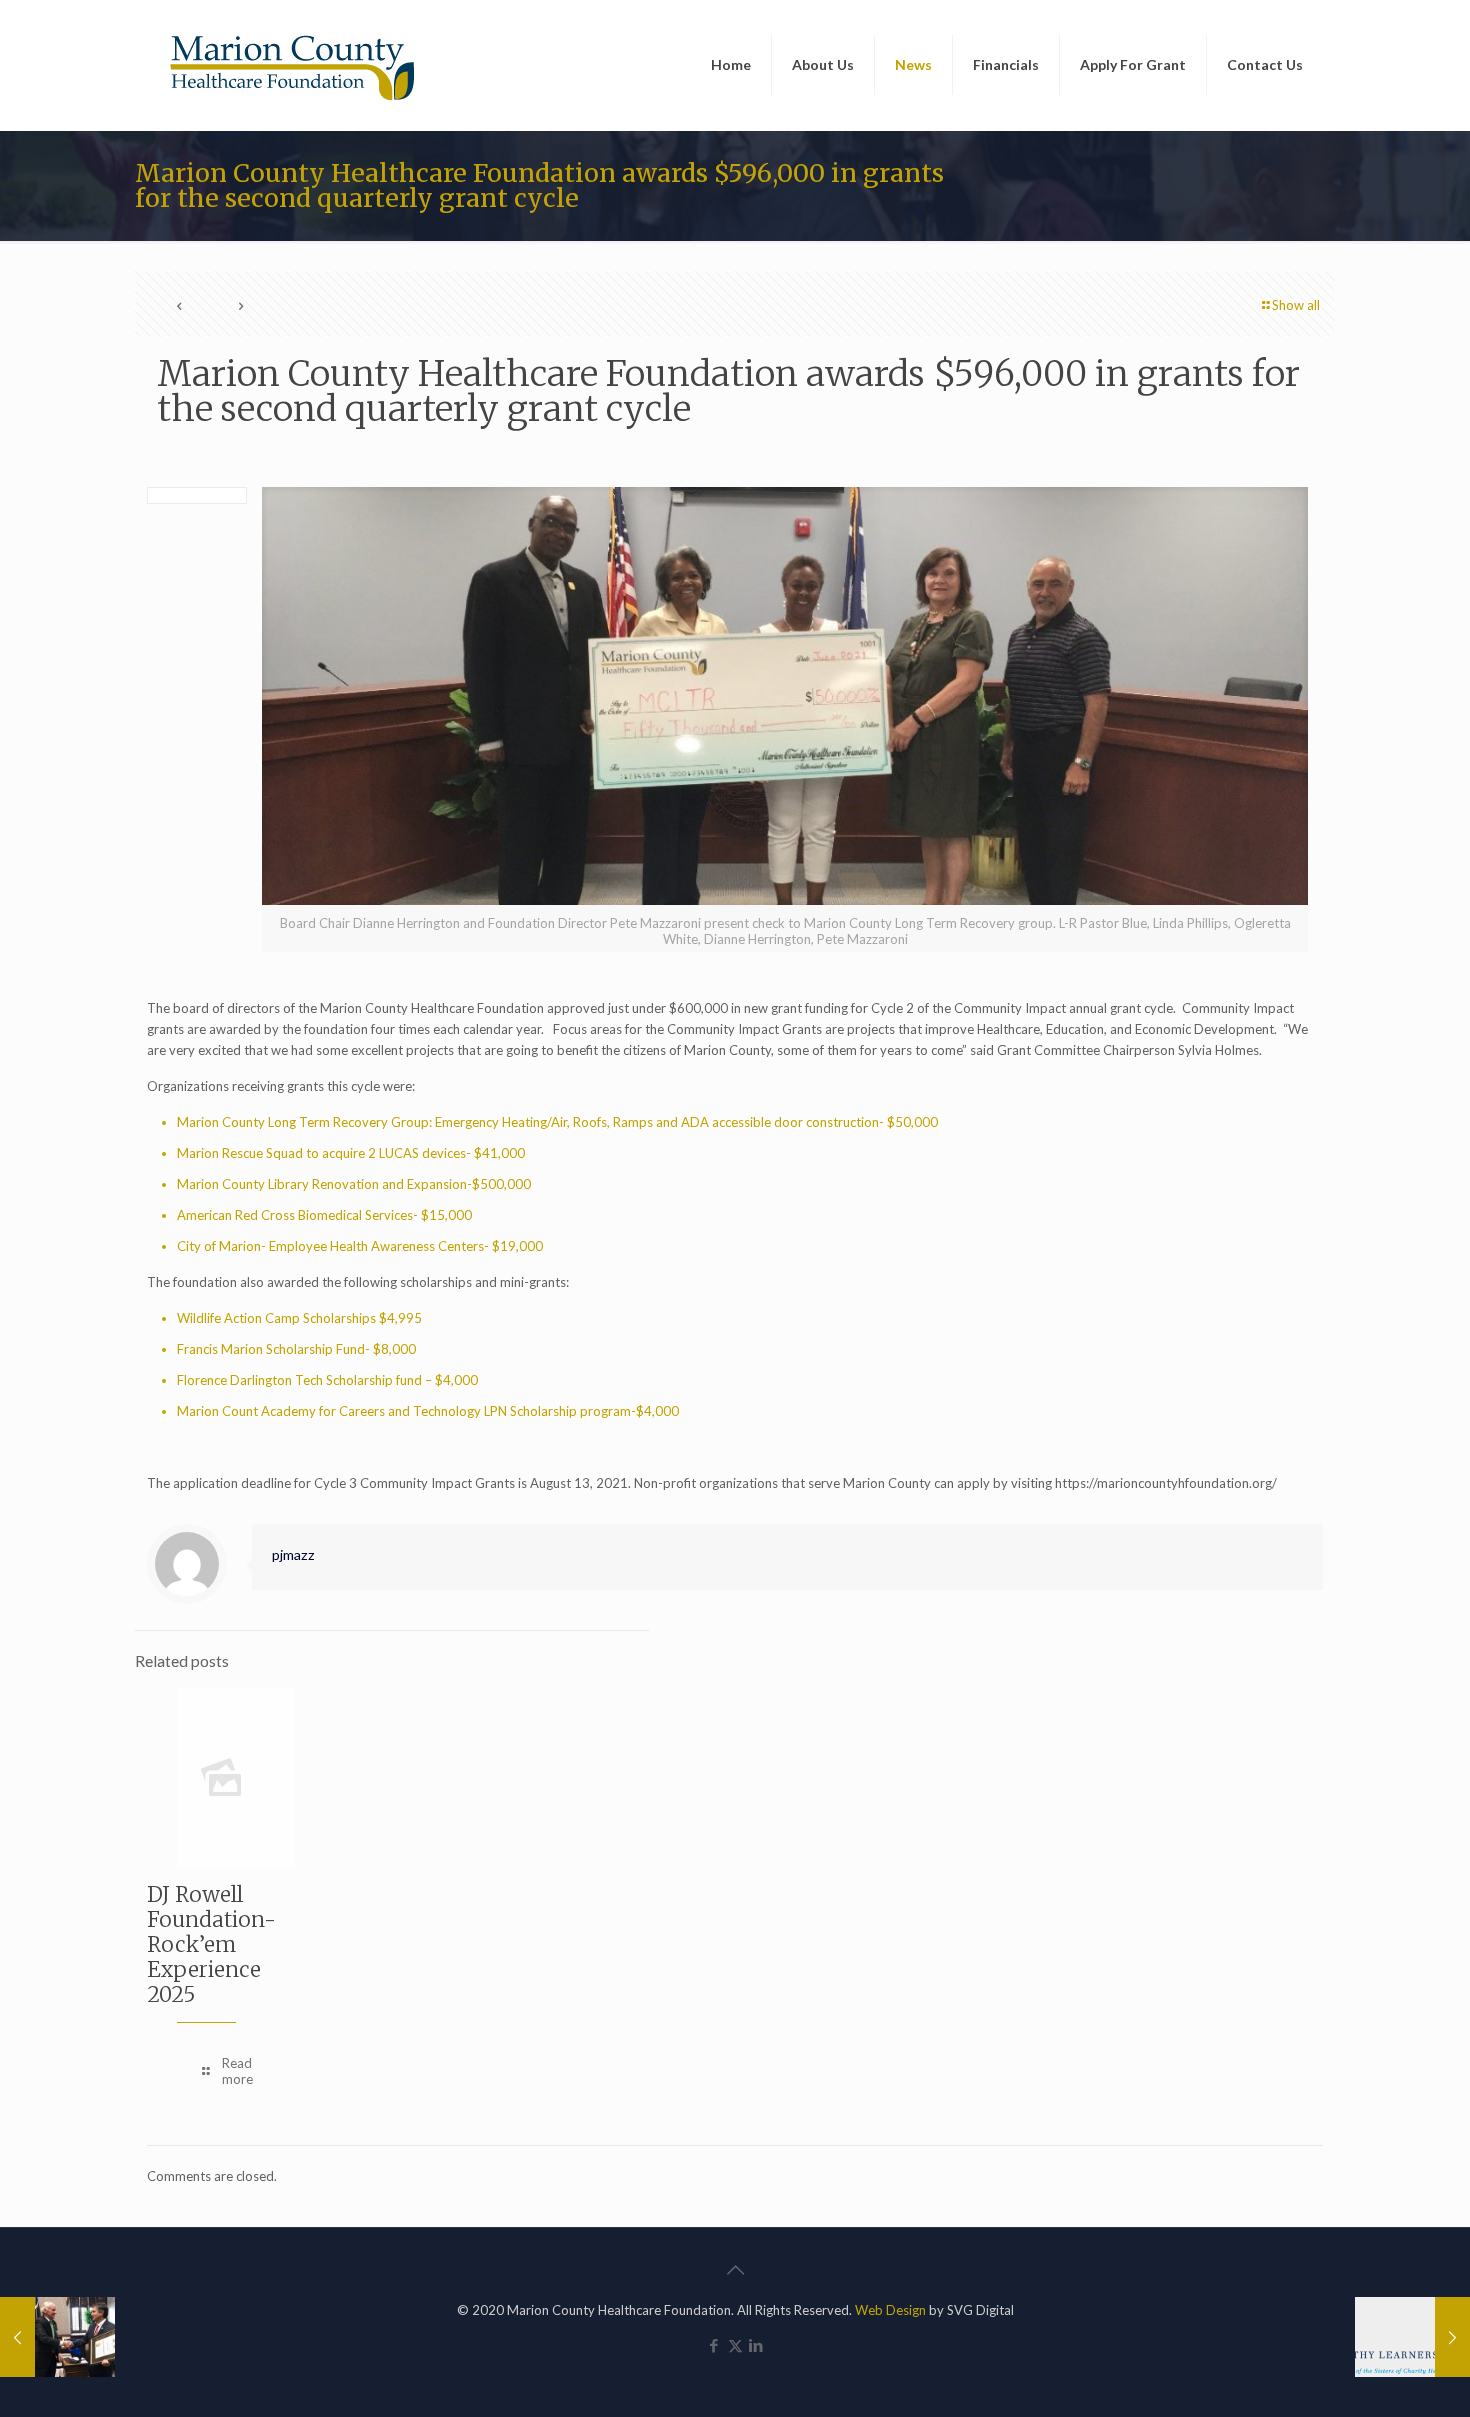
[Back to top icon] (735, 2269)
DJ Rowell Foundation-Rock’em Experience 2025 (211, 1944)
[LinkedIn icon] (756, 2345)
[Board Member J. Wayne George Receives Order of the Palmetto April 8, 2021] (57, 2337)
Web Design (890, 2310)
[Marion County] (295, 65)
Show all (1296, 305)
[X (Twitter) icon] (735, 2345)
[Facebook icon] (714, 2345)
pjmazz (293, 1554)
